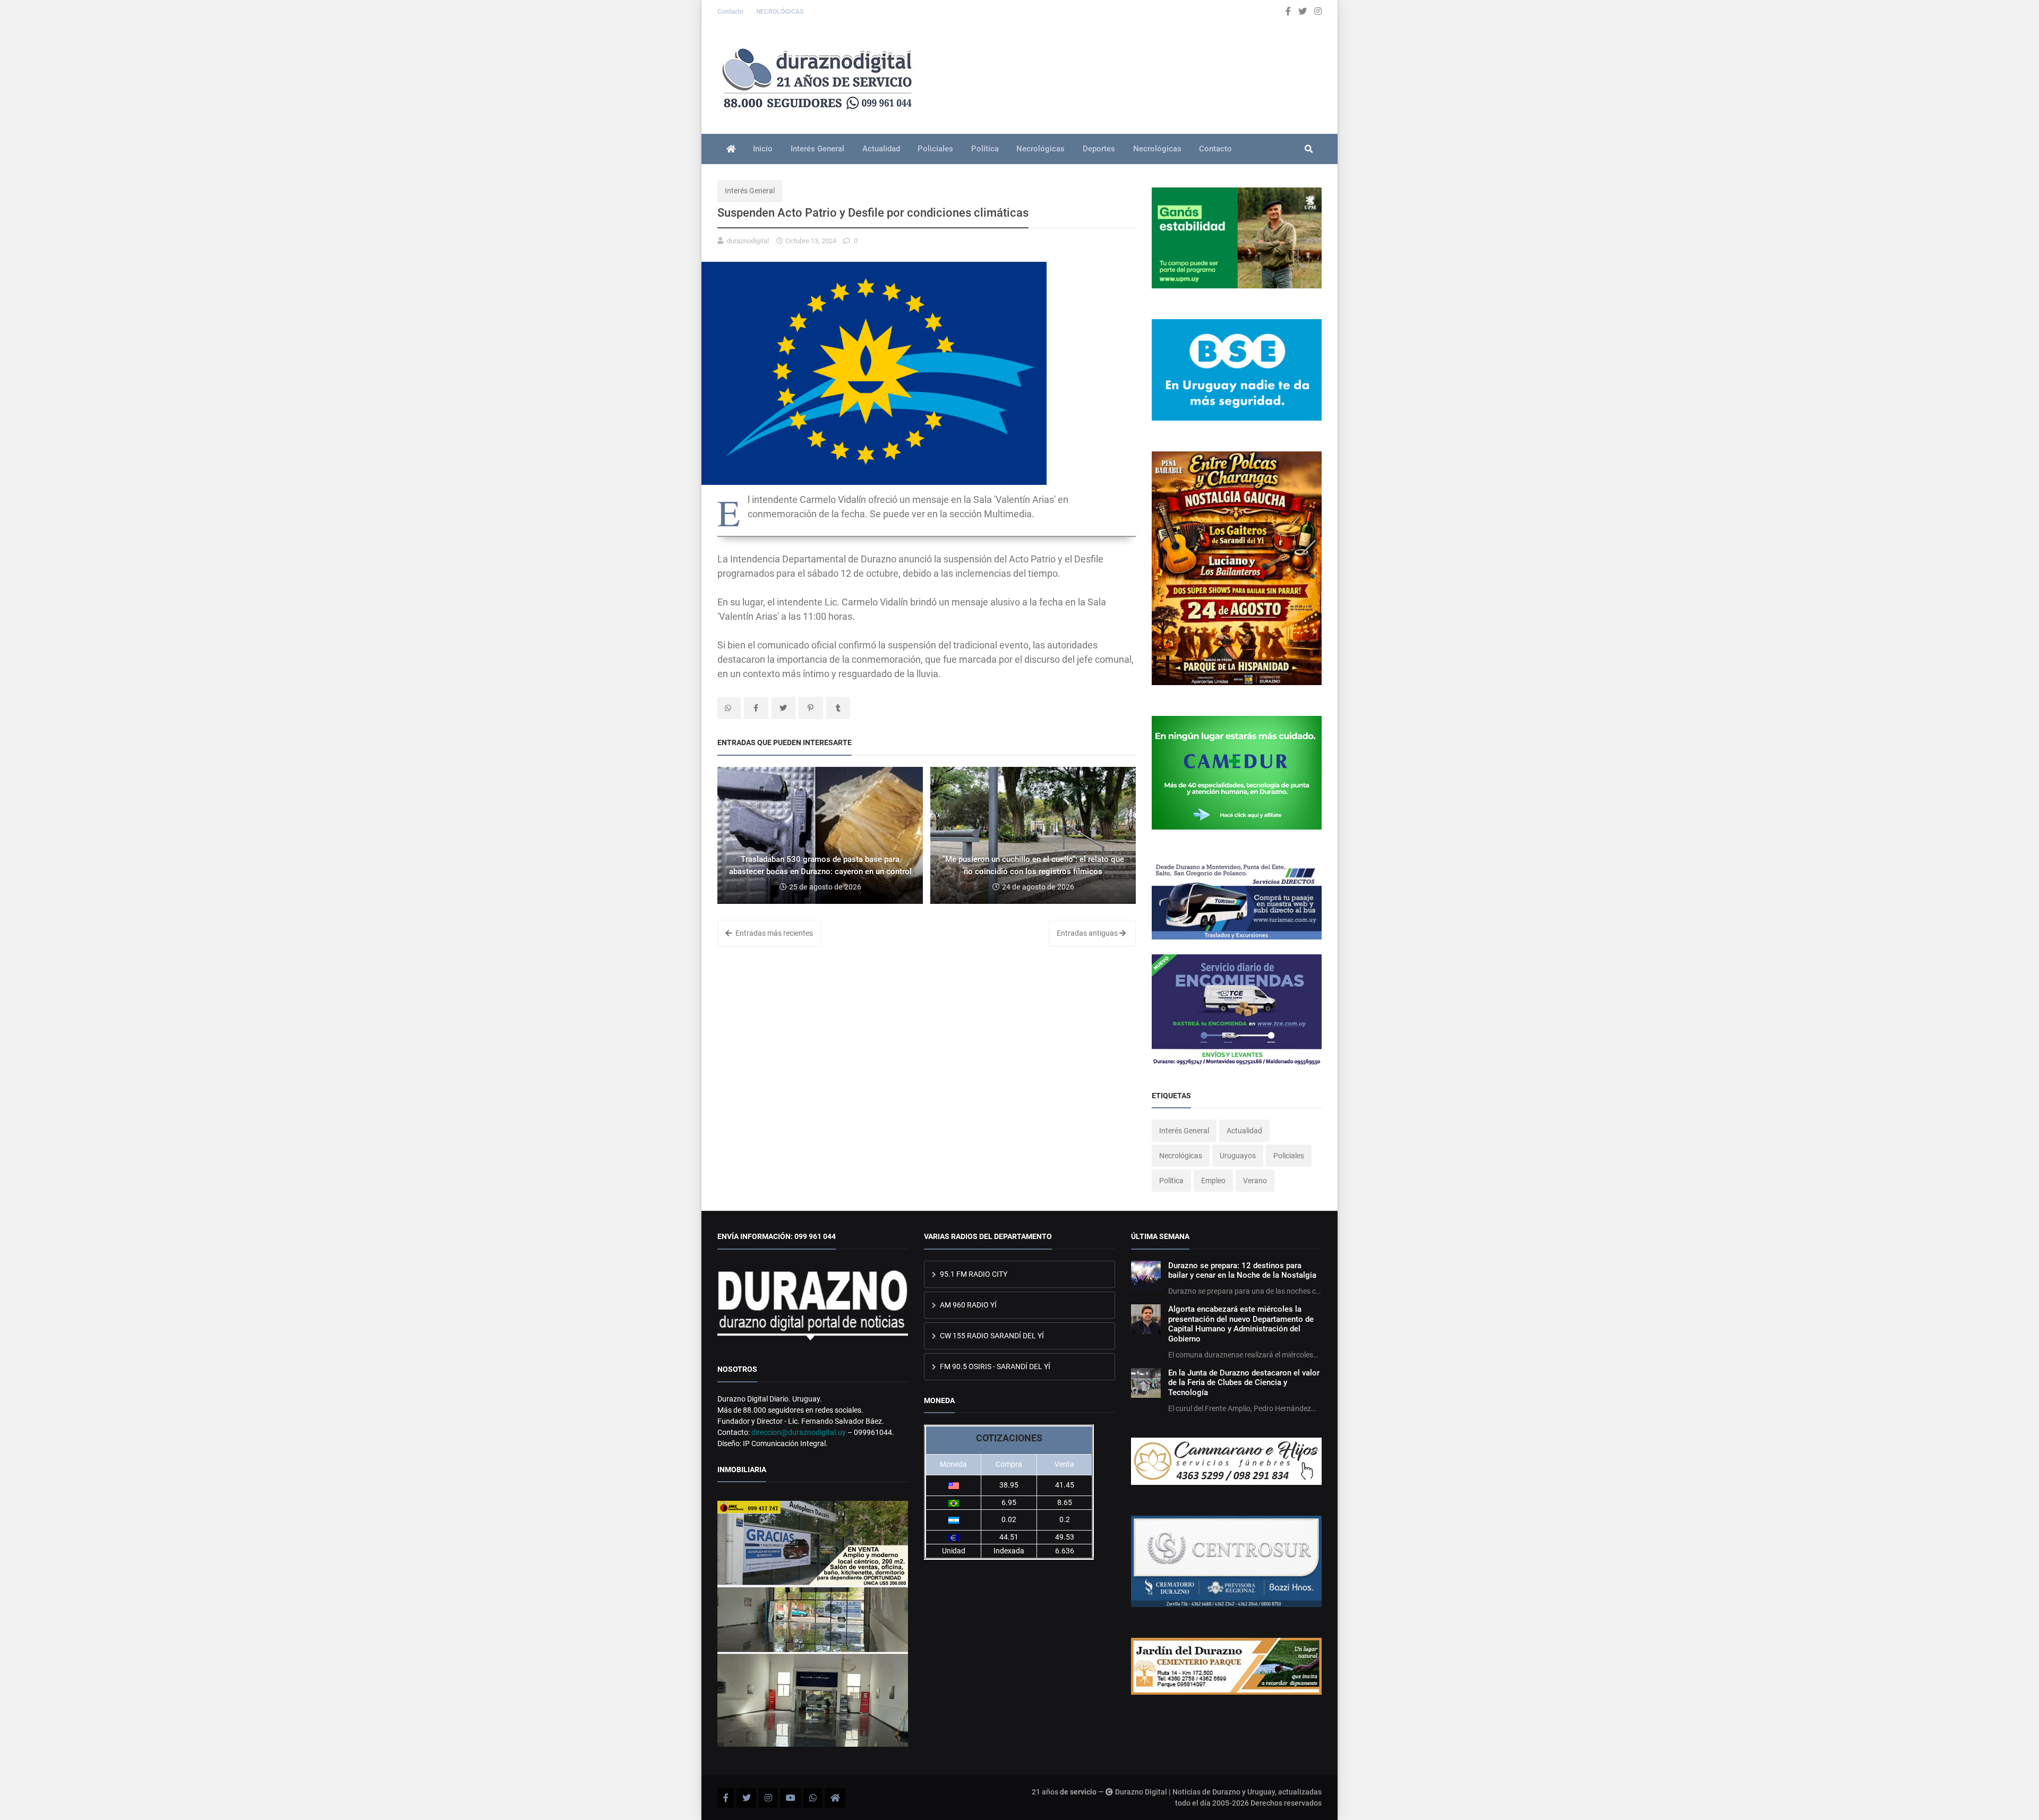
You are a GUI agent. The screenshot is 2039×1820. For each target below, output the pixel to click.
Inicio (763, 149)
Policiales (935, 149)
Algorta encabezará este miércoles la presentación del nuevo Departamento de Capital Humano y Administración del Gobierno (1241, 1324)
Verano (1255, 1181)
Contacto (731, 12)
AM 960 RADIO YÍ (967, 1305)
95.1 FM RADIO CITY (973, 1274)
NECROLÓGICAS (780, 12)
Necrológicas (1040, 149)
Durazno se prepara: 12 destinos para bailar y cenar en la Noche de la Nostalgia (1242, 1270)
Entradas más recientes (773, 933)
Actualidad (881, 149)
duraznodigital (748, 241)
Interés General (817, 149)
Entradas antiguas (1088, 933)
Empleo (1213, 1181)
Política (985, 149)
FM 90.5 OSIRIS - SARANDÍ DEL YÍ (994, 1366)
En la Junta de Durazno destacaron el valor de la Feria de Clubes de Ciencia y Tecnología (1244, 1383)
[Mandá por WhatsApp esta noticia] (729, 708)
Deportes (1099, 149)
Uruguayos (1238, 1156)
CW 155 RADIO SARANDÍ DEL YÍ (991, 1336)
